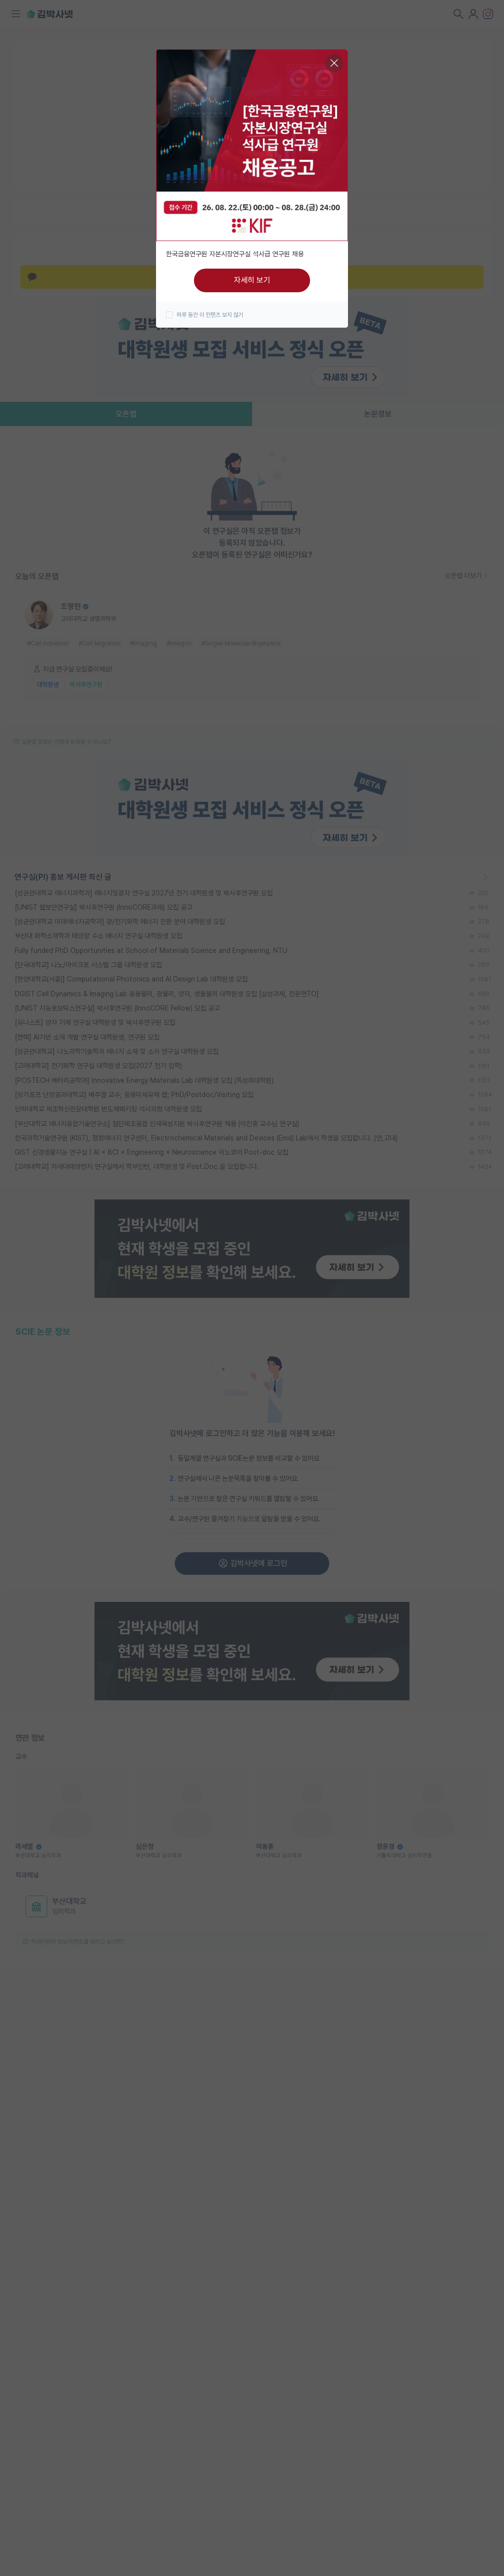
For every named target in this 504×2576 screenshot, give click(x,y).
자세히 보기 (252, 280)
